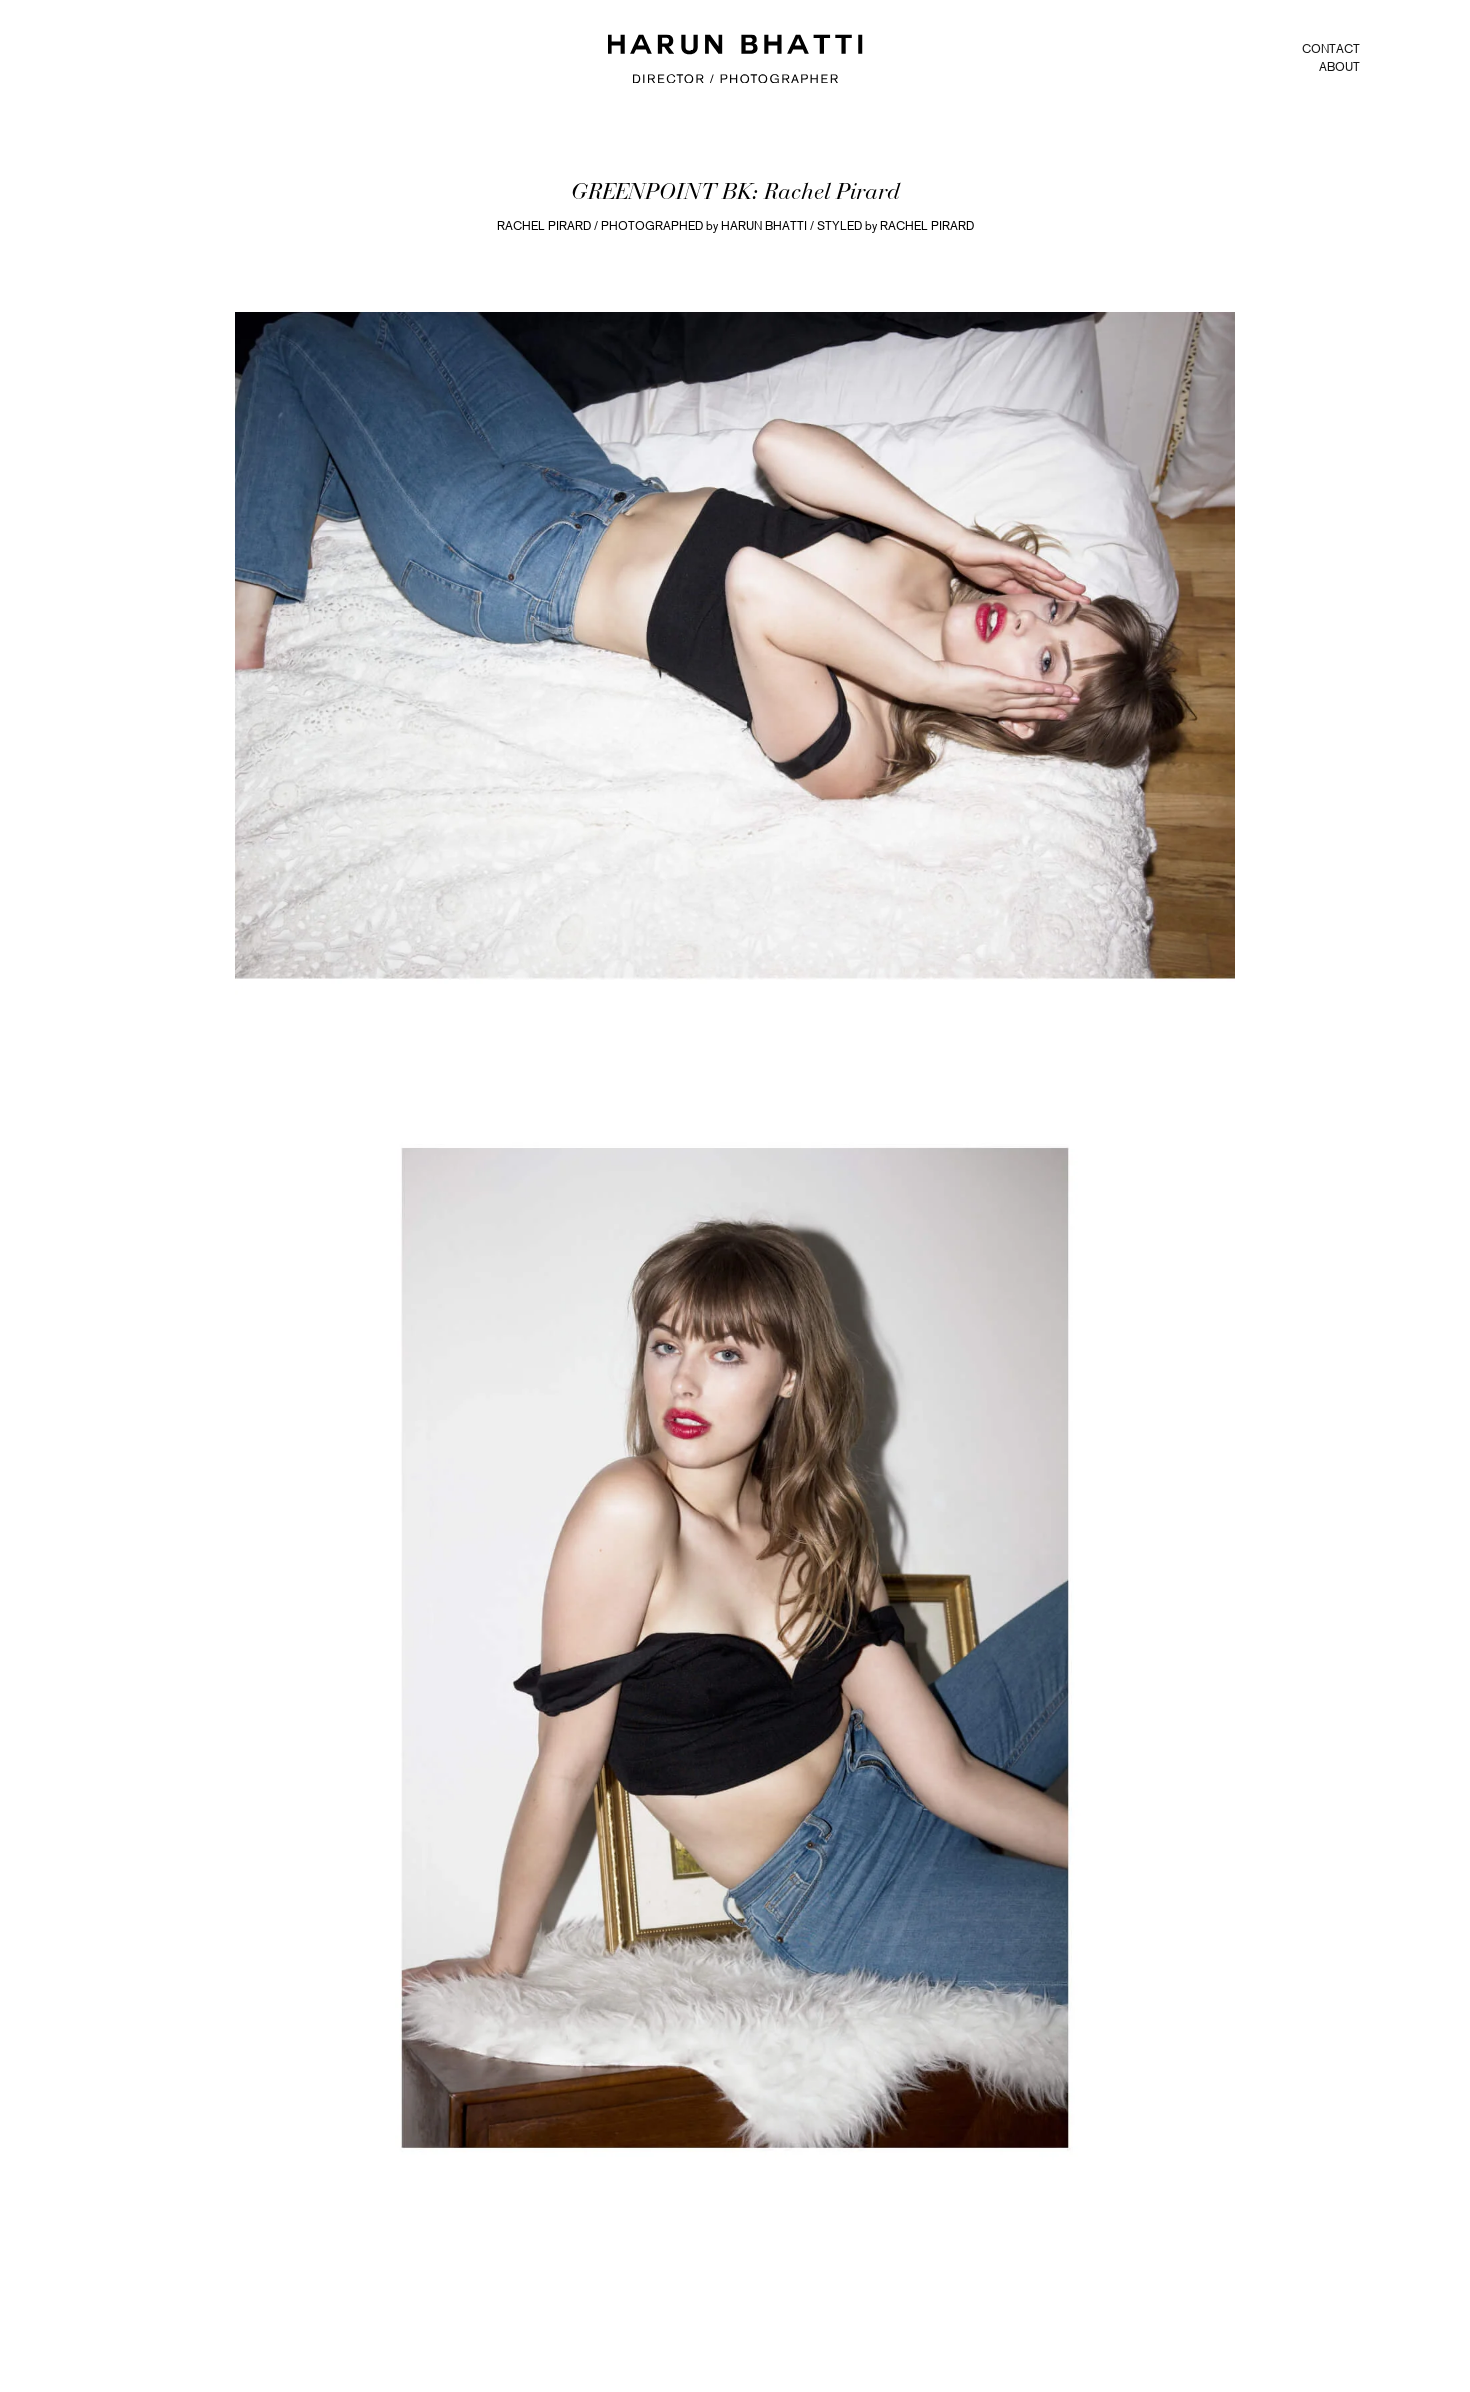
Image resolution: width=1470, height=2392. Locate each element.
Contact (1331, 49)
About (1339, 67)
